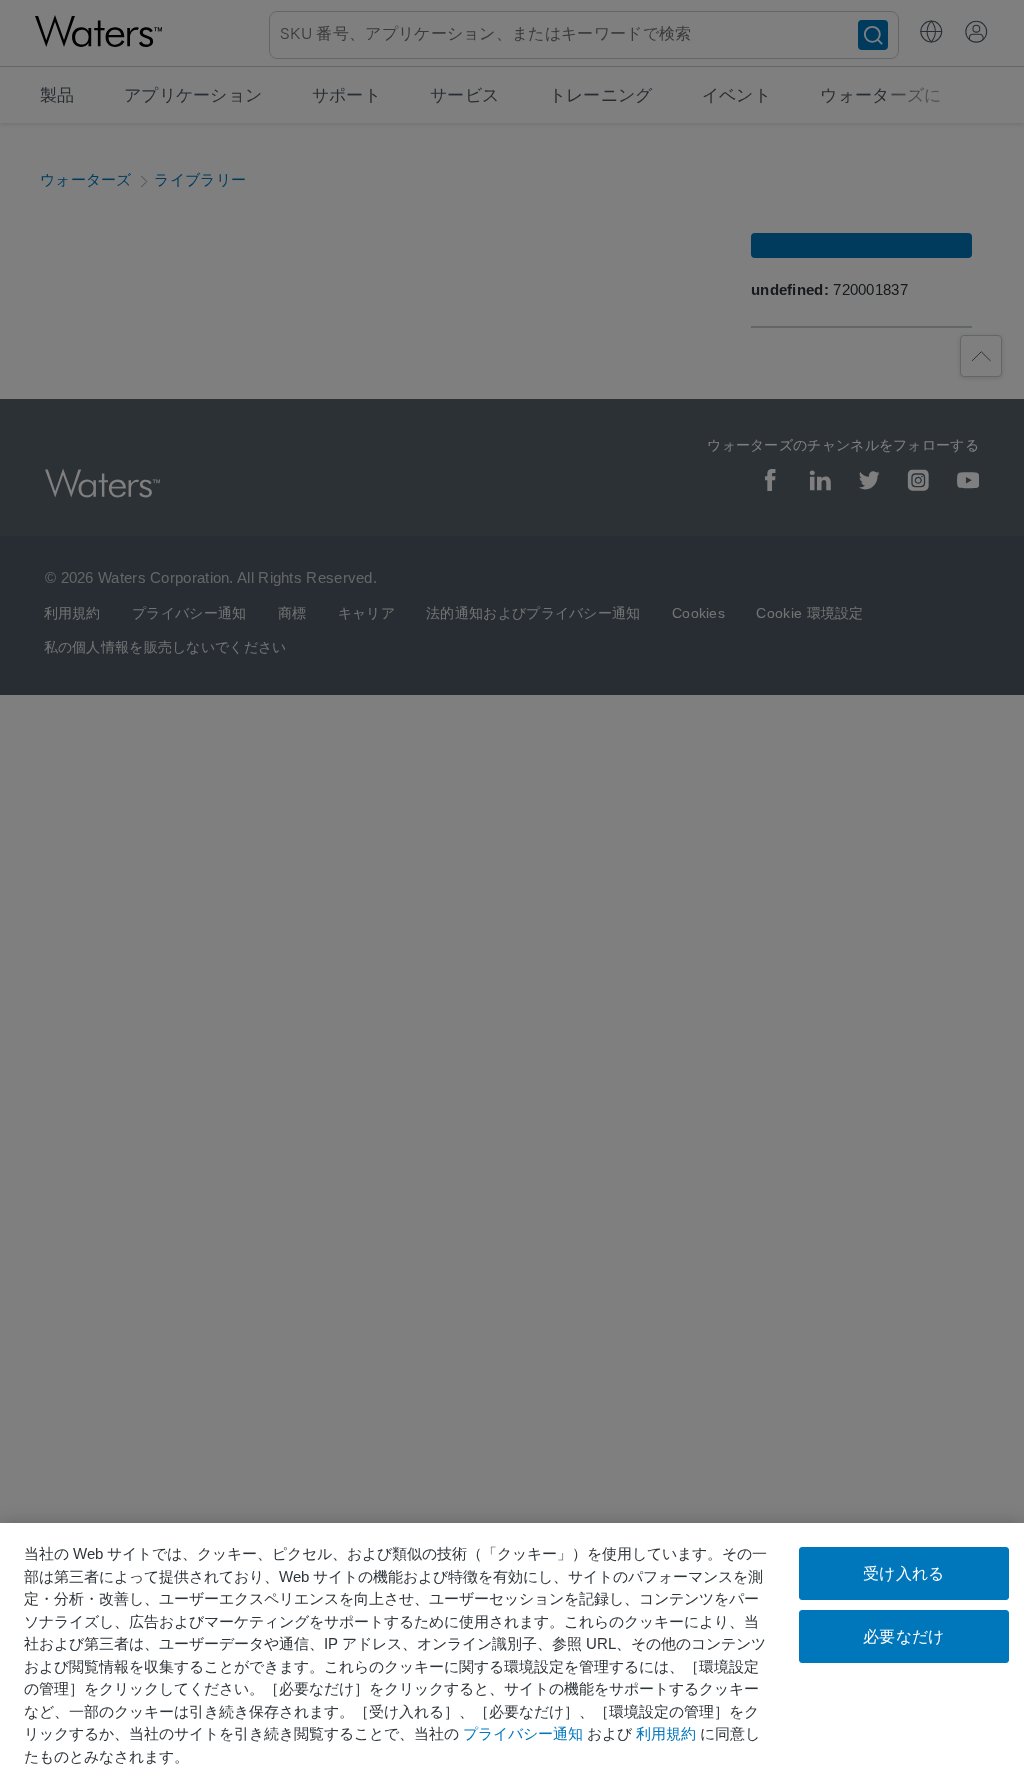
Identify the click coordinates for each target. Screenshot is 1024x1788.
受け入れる (903, 1573)
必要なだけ (903, 1636)
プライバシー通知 (523, 1733)
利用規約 (666, 1733)
